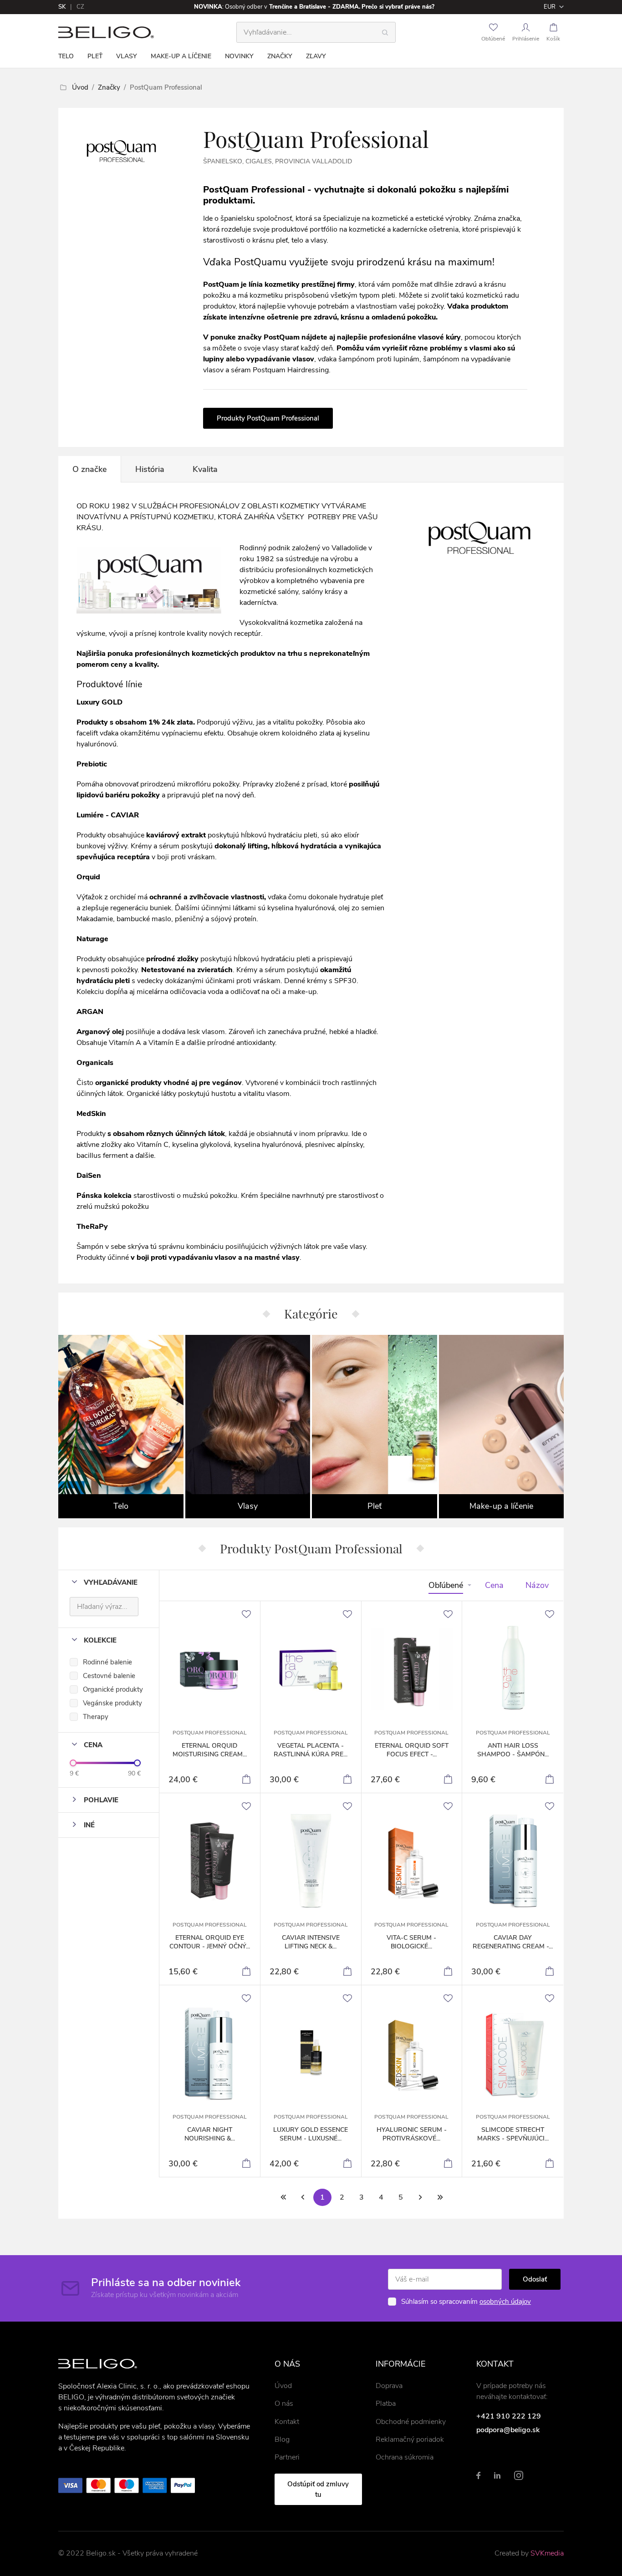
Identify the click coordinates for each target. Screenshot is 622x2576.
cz (80, 7)
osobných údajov (505, 2302)
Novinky (239, 56)
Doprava (389, 2386)
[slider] (73, 1763)
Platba (386, 2404)
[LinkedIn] (497, 2475)
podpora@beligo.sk (508, 2430)
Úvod (80, 87)
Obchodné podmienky (411, 2422)
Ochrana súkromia (405, 2457)
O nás (284, 2404)
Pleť (95, 56)
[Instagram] (519, 2475)
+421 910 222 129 (509, 2416)
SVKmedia (547, 2553)
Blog (282, 2439)
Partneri (287, 2457)
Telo (66, 56)
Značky (280, 56)
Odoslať (535, 2279)
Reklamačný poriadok (410, 2439)
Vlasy (127, 56)
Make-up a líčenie (181, 56)
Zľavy (316, 56)
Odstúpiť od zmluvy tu (318, 2489)
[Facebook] (478, 2475)
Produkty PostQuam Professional (268, 418)
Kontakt (287, 2422)
